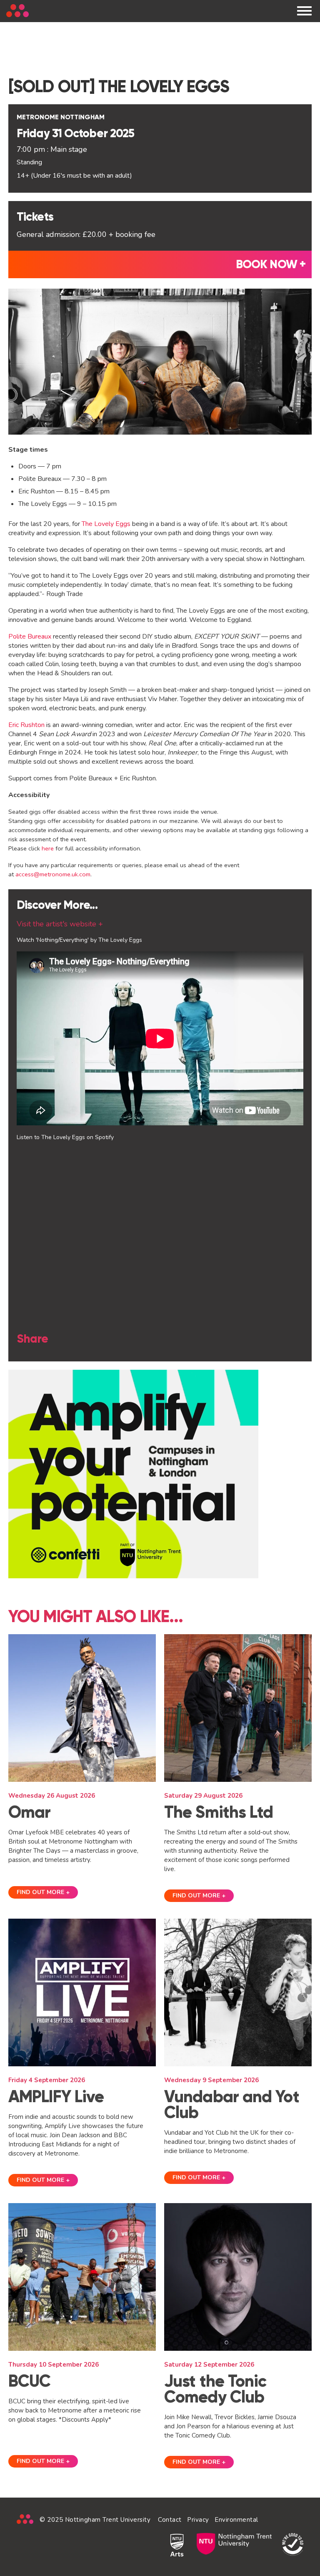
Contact (170, 2520)
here (48, 848)
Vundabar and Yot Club (232, 2104)
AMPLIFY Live (56, 2097)
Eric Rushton (26, 725)
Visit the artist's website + (60, 924)
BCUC (29, 2381)
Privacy (198, 2520)
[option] (160, 1474)
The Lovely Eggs (106, 524)
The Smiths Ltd (219, 1812)
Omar (29, 1812)
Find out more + (43, 1892)
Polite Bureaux (30, 636)
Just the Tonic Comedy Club (215, 2389)
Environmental (236, 2520)
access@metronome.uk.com (53, 874)
